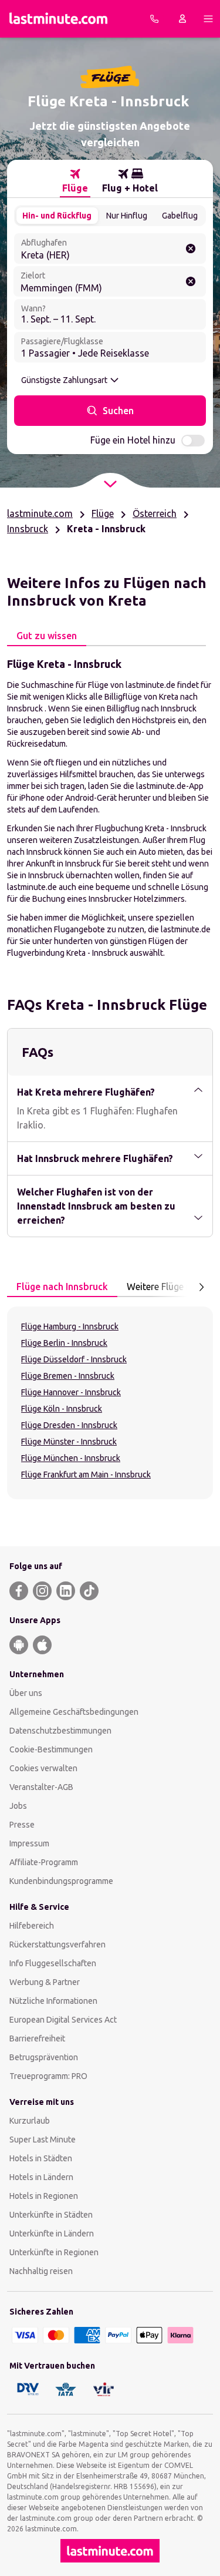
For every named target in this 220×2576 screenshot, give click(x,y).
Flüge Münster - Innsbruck (69, 1442)
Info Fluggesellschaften (53, 1963)
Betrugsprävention (44, 2057)
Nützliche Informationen (53, 2001)
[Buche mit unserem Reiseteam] (154, 19)
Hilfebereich (32, 1926)
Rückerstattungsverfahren (57, 1944)
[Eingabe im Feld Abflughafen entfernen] (191, 248)
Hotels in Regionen (44, 2196)
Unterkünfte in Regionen (54, 2252)
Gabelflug (180, 216)
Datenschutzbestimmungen (60, 1731)
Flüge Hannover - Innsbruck (71, 1392)
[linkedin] (66, 1591)
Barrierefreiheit (37, 2038)
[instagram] (42, 1591)
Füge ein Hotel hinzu (133, 440)
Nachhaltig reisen (41, 2271)
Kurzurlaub (30, 2121)
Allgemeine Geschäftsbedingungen (74, 1712)
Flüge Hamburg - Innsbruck (70, 1326)
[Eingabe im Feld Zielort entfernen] (191, 281)
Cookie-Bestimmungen (51, 1749)
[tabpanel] (110, 807)
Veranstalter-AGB (41, 1787)
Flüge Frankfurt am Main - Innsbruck (86, 1475)
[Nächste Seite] (201, 1287)
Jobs (18, 1806)
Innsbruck (28, 529)
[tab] (75, 181)
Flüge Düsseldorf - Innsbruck (74, 1359)
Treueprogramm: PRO (48, 2076)
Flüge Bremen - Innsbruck (68, 1376)
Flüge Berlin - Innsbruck (64, 1343)
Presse (22, 1825)
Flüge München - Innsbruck (71, 1458)
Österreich (155, 513)
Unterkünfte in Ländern (52, 2234)
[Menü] (208, 19)
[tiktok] (89, 1591)
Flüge (103, 513)
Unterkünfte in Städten (51, 2215)
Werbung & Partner (45, 1982)
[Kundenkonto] (182, 19)
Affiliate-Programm (44, 1862)
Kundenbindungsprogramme (61, 1881)
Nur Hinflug (127, 216)
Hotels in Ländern (41, 2177)
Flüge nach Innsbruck (62, 1287)
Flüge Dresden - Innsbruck (69, 1425)
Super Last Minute (43, 2140)
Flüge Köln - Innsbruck (62, 1409)
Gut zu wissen (47, 636)
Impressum (29, 1843)
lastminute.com (40, 513)
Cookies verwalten (43, 1768)
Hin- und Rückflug (57, 216)
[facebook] (19, 1591)
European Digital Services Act (63, 2020)
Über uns (26, 1693)
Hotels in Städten (41, 2158)
